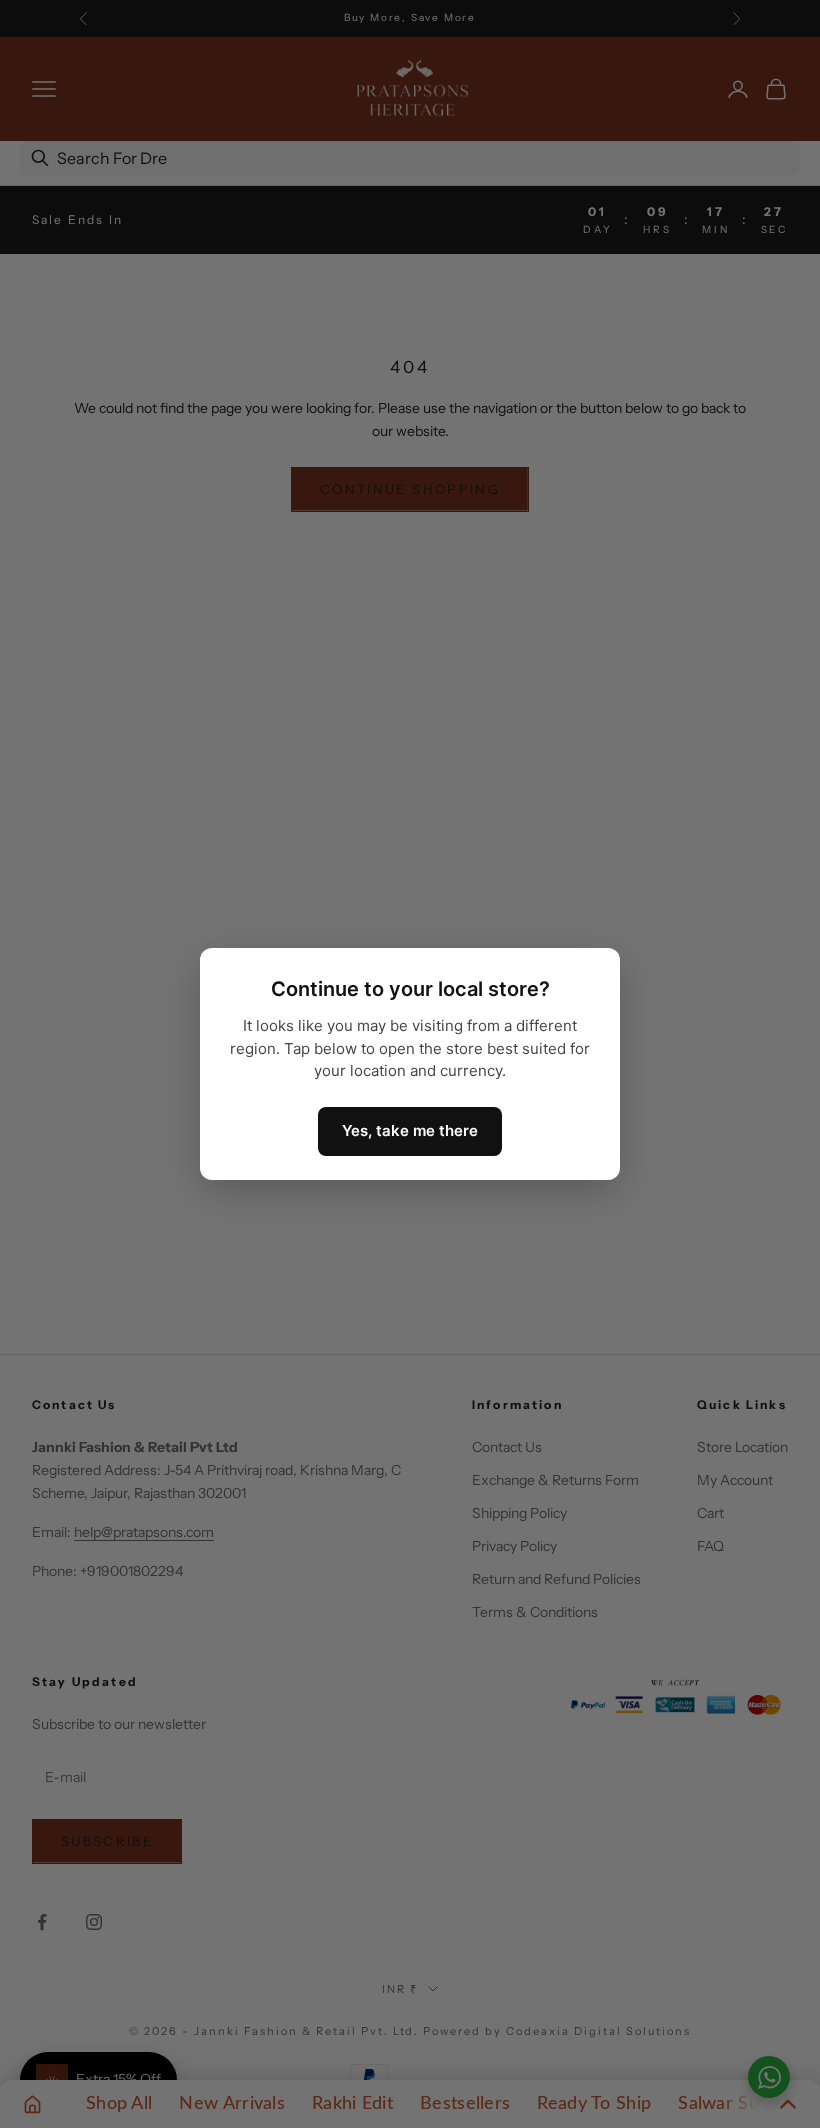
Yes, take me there (410, 1130)
